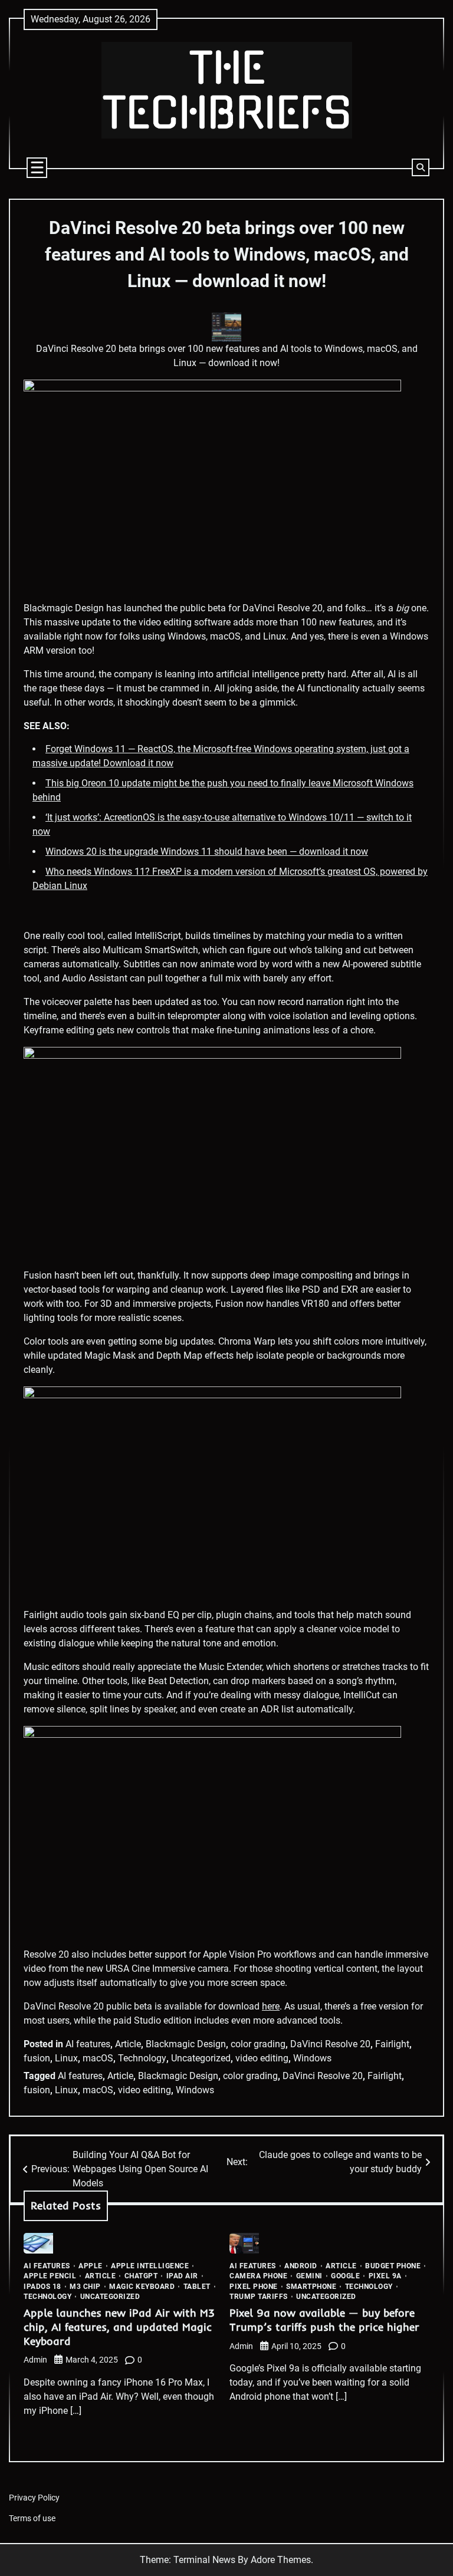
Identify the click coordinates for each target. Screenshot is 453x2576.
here (271, 2006)
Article (128, 2044)
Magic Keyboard (142, 2287)
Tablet (197, 2287)
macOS (98, 2058)
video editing (262, 2058)
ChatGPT (141, 2276)
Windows (312, 2058)
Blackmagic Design (186, 2044)
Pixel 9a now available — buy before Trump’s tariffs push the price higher (324, 2320)
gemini (309, 2276)
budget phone (393, 2266)
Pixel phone (254, 2287)
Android (301, 2266)
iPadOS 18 (42, 2287)
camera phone (258, 2276)
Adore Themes (281, 2560)
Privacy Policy (34, 2498)
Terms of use (32, 2519)
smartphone (311, 2287)
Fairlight (392, 2044)
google (345, 2276)
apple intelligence (150, 2266)
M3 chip (85, 2287)
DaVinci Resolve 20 (330, 2044)
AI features (88, 2044)
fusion (37, 2058)
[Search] (421, 167)
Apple (91, 2266)
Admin (35, 2360)
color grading (258, 2044)
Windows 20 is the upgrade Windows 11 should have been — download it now (207, 851)
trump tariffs (259, 2297)
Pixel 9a (385, 2276)
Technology (142, 2058)
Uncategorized (201, 2058)
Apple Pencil (50, 2276)
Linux (66, 2058)
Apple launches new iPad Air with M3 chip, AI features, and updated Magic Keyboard (119, 2327)
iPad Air (182, 2276)
